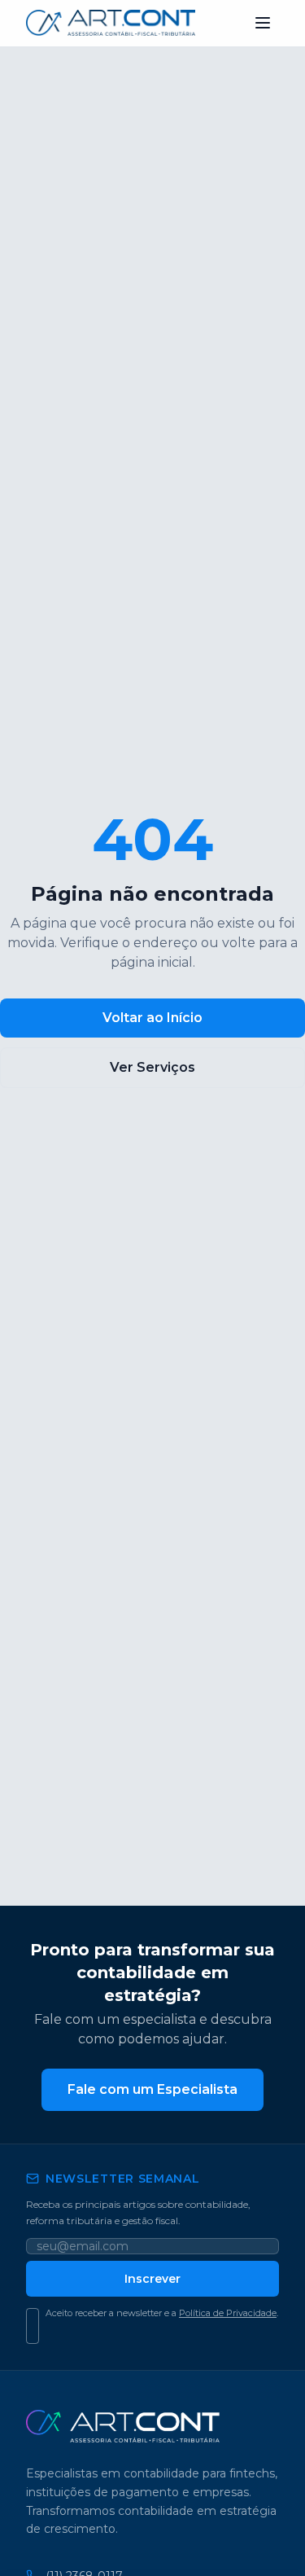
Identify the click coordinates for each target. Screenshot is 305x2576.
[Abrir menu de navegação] (263, 23)
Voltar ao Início (152, 1018)
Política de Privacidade (228, 2313)
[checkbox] (33, 2326)
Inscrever (152, 2279)
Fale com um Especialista (152, 2089)
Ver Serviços (152, 1067)
